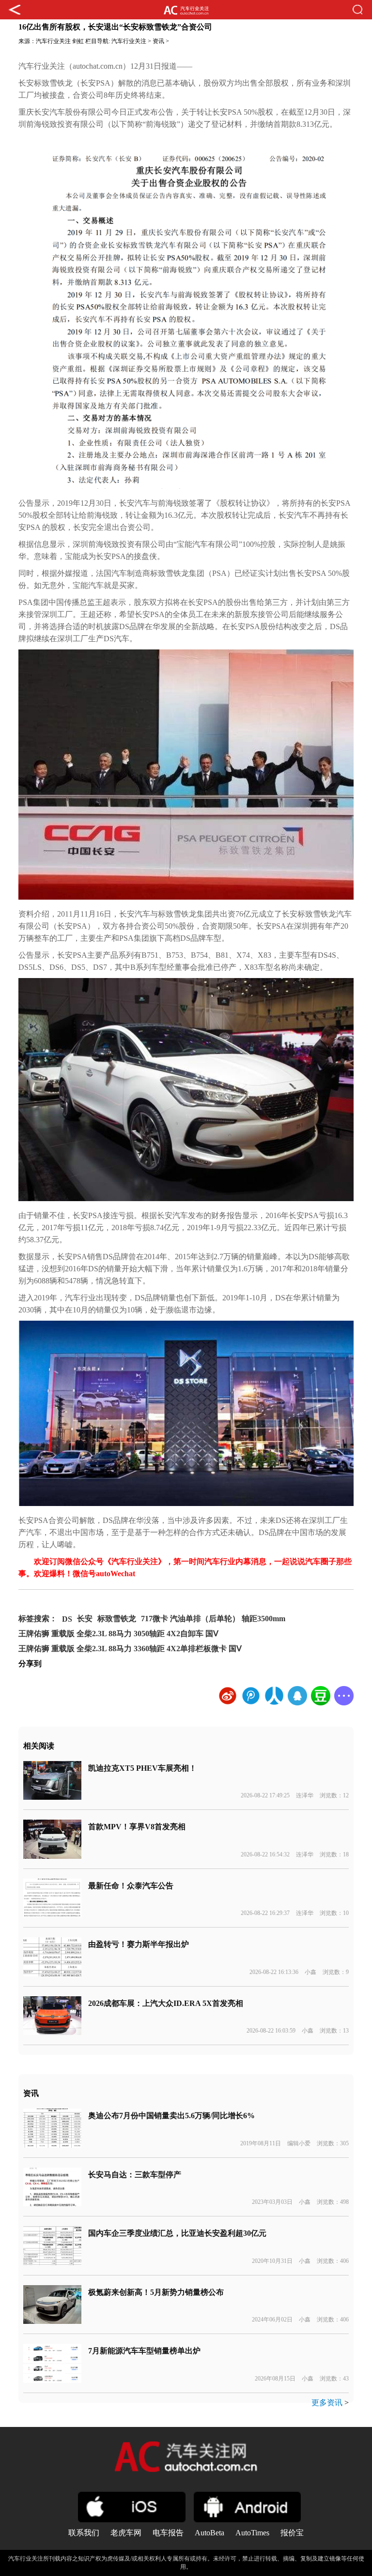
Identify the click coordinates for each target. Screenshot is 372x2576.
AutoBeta (209, 2533)
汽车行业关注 (53, 41)
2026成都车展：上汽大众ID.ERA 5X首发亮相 (166, 2003)
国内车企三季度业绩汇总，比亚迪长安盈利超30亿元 (177, 2233)
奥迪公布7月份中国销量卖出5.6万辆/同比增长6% (171, 2116)
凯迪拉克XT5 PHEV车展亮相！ (142, 1768)
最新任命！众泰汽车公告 (131, 1886)
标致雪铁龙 (117, 1619)
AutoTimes (252, 2533)
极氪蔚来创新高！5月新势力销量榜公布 (156, 2292)
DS (67, 1619)
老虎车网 (126, 2533)
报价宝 (292, 2533)
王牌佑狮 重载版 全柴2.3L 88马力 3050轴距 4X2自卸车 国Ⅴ (118, 1634)
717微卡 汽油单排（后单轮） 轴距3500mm (213, 1619)
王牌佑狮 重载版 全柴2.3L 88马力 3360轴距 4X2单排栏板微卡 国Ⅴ (130, 1649)
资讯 (158, 41)
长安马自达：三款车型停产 (135, 2175)
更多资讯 (327, 2403)
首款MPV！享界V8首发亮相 (137, 1827)
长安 (85, 1619)
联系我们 (84, 2533)
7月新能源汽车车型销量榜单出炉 (144, 2351)
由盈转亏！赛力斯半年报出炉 (139, 1944)
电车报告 (168, 2533)
